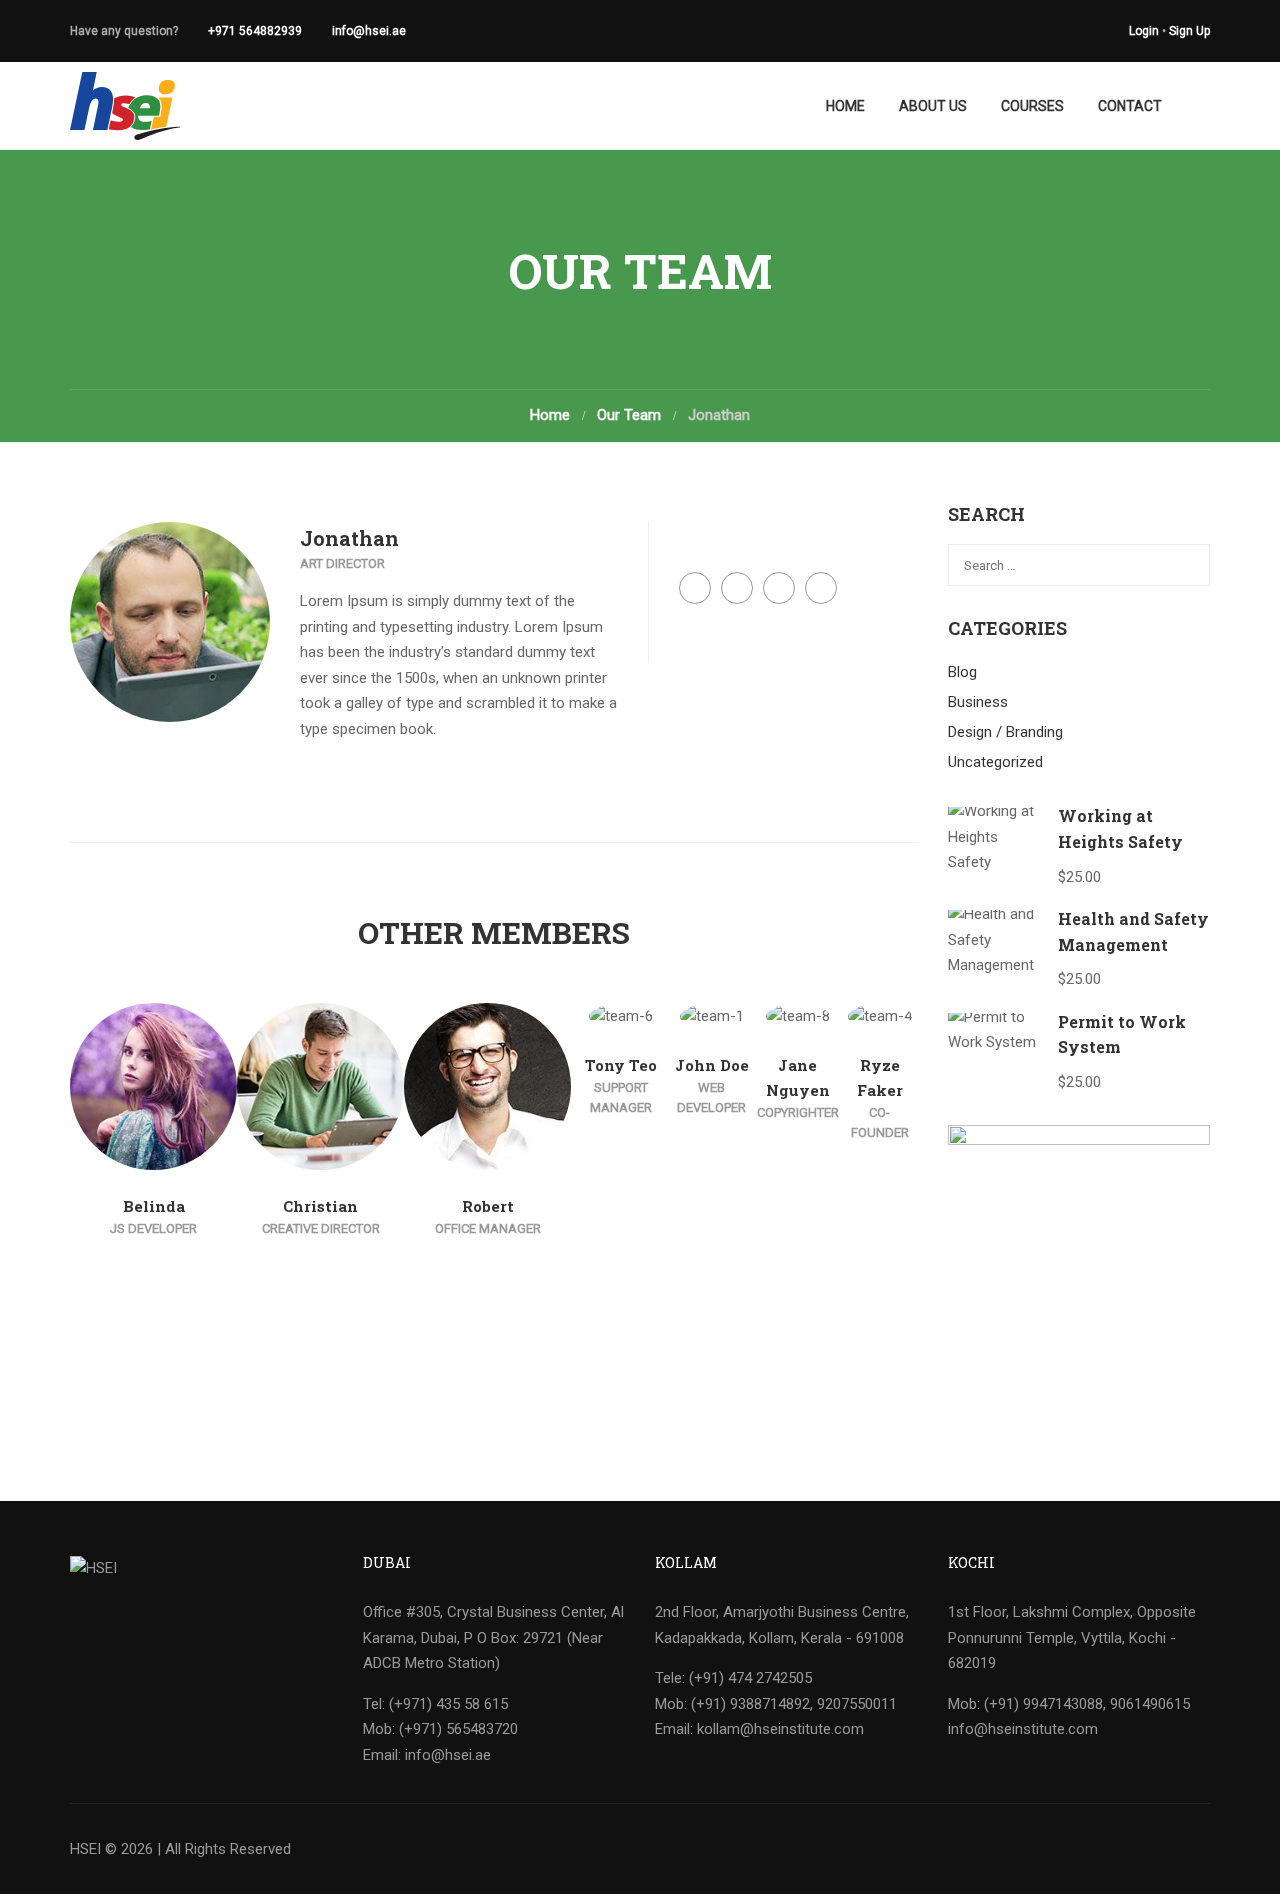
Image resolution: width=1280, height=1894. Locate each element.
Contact (1130, 106)
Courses (1032, 106)
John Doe (712, 1065)
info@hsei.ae (369, 31)
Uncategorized (995, 762)
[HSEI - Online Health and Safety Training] (125, 106)
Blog (962, 672)
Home (845, 106)
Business (978, 702)
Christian (320, 1206)
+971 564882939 (255, 31)
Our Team (629, 415)
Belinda (154, 1206)
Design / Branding (1005, 732)
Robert (488, 1206)
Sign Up (1189, 31)
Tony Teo (621, 1065)
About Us (933, 106)
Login (1144, 31)
